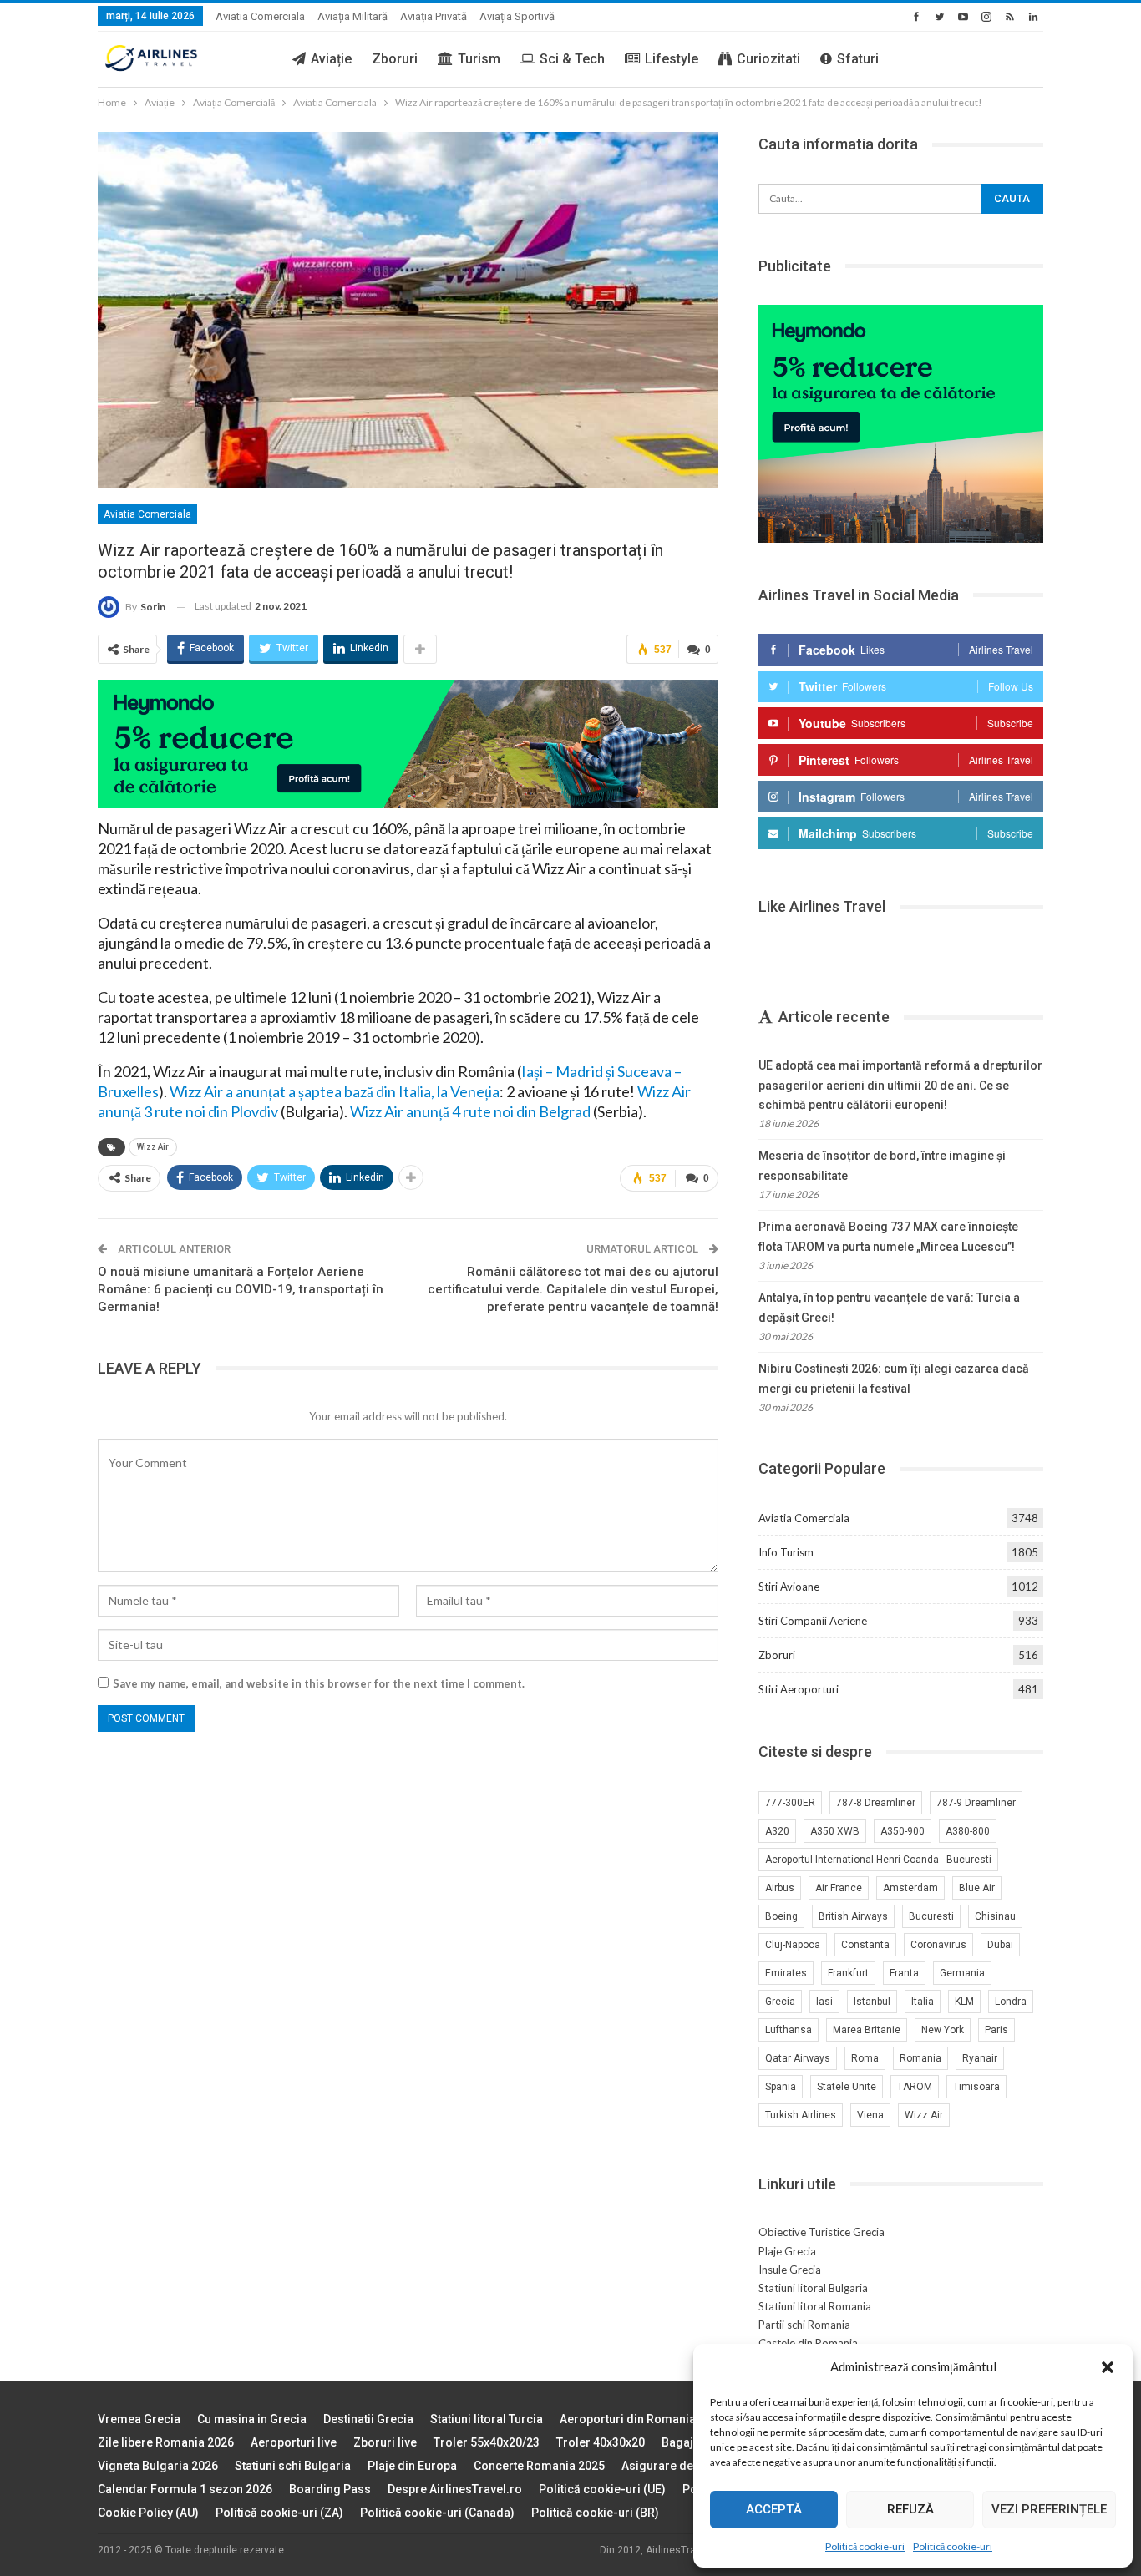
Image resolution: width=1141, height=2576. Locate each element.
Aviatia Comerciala (260, 16)
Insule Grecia (790, 2270)
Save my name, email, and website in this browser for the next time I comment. (319, 1683)
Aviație (331, 59)
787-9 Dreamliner (976, 1803)
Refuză (910, 2509)
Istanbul (872, 2002)
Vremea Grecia (139, 2419)
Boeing (781, 1916)
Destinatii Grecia (368, 2419)
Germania (962, 1973)
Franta (904, 1973)
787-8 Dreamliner (876, 1803)
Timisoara (976, 2087)
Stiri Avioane (789, 1587)
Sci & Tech (572, 59)
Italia (923, 2002)
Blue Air (977, 1888)
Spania (781, 2087)
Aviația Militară (352, 16)
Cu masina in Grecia (252, 2419)
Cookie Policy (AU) (148, 2513)
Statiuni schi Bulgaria (293, 2466)
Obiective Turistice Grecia (822, 2232)
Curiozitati (768, 59)
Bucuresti (931, 1916)
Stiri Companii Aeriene (813, 1621)
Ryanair (980, 2058)
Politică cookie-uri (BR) (595, 2513)
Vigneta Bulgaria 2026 (158, 2466)
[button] (1108, 2367)
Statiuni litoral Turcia (487, 2419)
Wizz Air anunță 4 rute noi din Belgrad (470, 1111)
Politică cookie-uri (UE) (602, 2489)
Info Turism (786, 1552)
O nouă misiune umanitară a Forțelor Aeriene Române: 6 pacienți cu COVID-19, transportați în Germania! (241, 1289)
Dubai (1000, 1945)
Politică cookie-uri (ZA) (279, 2513)
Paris (996, 2030)
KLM (964, 2002)
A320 (777, 1831)
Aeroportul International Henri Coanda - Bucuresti (878, 1860)
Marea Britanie (867, 2030)
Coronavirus (938, 1945)
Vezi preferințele (1049, 2509)
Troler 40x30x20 (601, 2442)
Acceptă (774, 2509)
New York (943, 2030)
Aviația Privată (434, 16)
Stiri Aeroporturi (799, 1689)
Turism (479, 59)
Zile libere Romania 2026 (166, 2442)
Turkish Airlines (801, 2115)
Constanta (865, 1945)
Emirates (786, 1973)
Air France (839, 1888)
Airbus (780, 1888)
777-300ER (790, 1803)
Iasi (824, 2002)
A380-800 (968, 1831)
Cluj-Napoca (793, 1945)
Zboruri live (385, 2442)
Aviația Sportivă (517, 16)
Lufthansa (789, 2030)
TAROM (915, 2087)
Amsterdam (910, 1888)
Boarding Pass (330, 2489)
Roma (865, 2058)
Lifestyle (672, 59)
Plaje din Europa (412, 2466)
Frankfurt (848, 1973)
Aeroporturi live (294, 2442)
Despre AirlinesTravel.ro (455, 2489)
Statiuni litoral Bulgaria (813, 2288)
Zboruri (395, 59)
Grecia (780, 2002)
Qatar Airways (798, 2058)
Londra (1011, 2002)
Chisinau (995, 1916)
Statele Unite (847, 2087)
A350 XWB (835, 1831)
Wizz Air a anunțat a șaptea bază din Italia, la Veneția (335, 1091)
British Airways (853, 1916)
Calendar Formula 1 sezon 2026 (185, 2489)
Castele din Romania (808, 2343)
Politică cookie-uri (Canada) (437, 2513)
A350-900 (903, 1831)
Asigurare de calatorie (683, 2466)
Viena (870, 2115)
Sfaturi (858, 59)
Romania (920, 2058)
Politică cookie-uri (865, 2546)
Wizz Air (153, 1147)
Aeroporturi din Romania (628, 2419)
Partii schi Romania (804, 2325)
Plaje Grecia (787, 2251)
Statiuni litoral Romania (815, 2306)
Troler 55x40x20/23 (487, 2442)
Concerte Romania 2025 (539, 2466)
